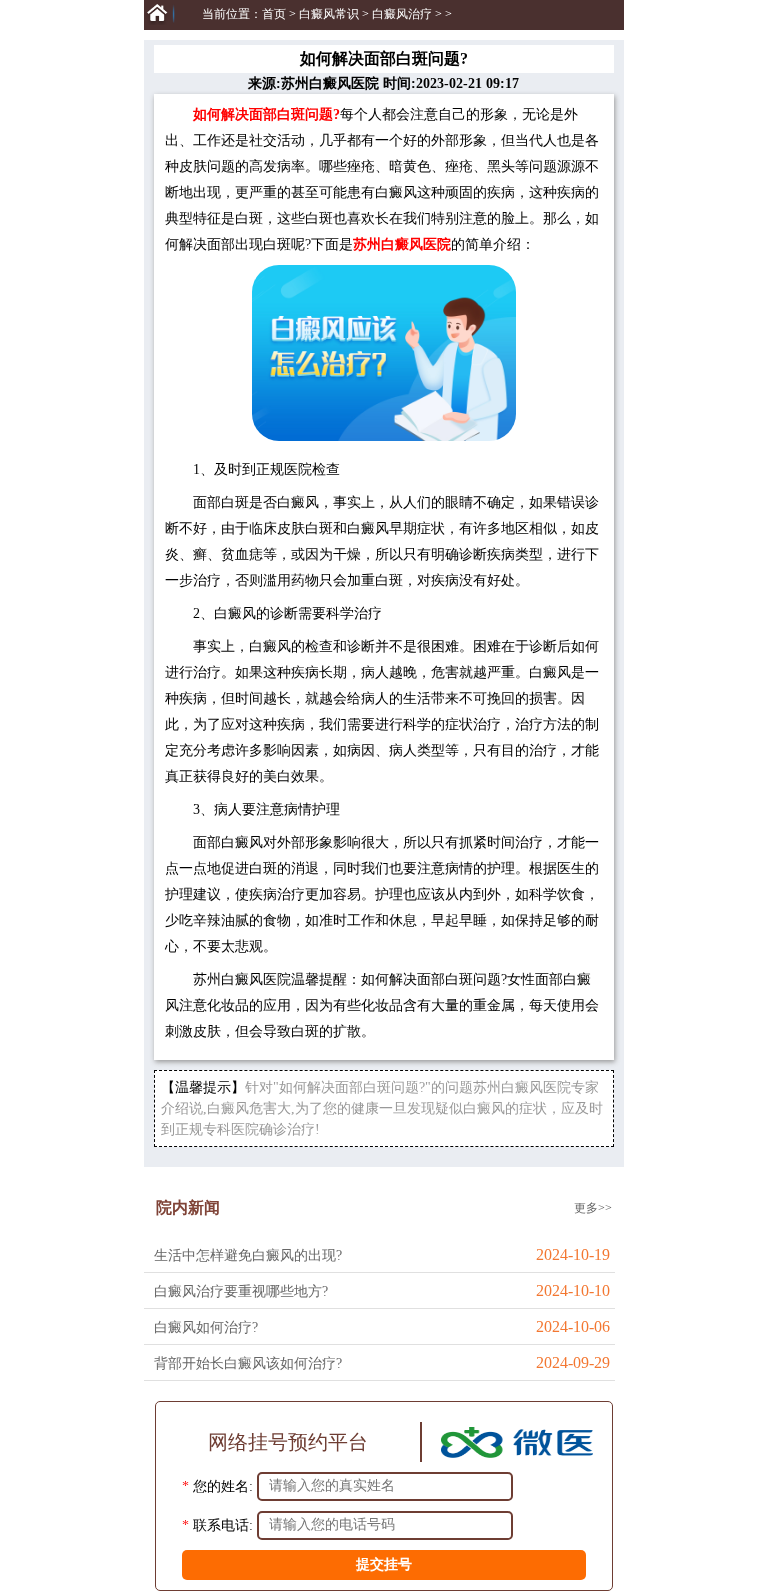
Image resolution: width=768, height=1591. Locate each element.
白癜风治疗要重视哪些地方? (241, 1291)
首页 (274, 14)
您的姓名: (223, 1485)
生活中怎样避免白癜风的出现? (248, 1255)
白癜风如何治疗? (206, 1327)
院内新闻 (188, 1207)
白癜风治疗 (402, 14)
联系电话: (223, 1524)
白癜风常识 (329, 14)
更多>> (593, 1208)
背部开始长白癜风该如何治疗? (248, 1363)
